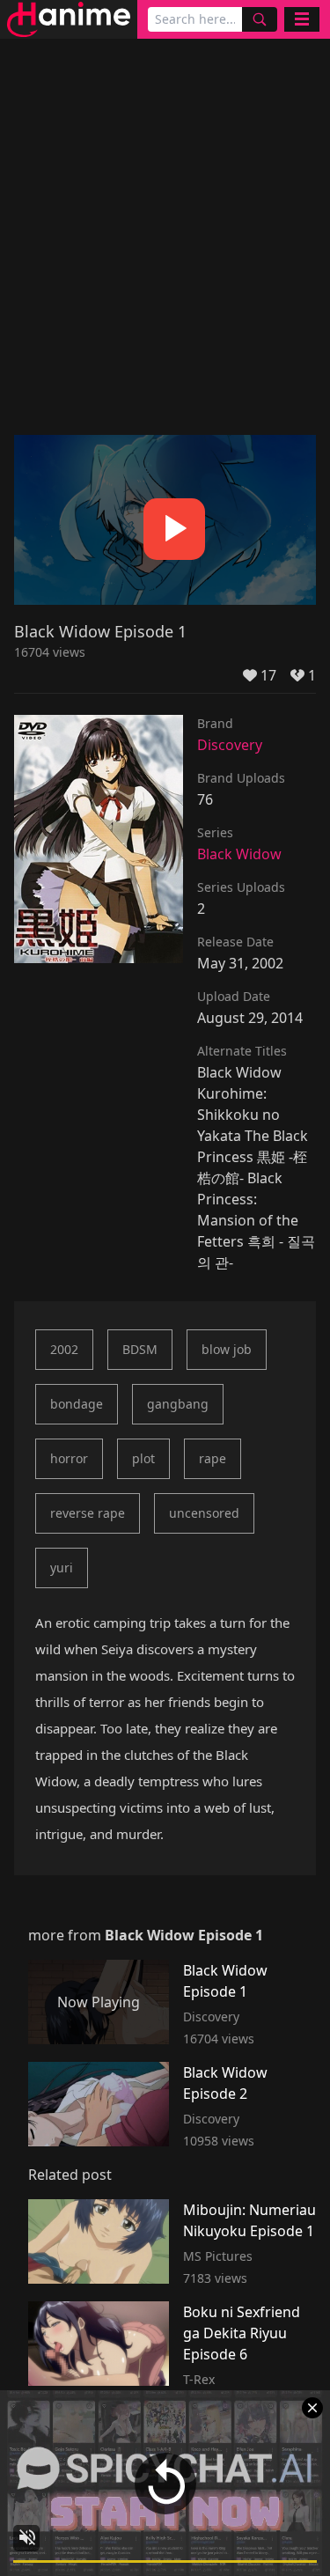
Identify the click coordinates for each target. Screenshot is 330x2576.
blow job (227, 1349)
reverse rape (88, 1513)
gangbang (178, 1404)
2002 (64, 1349)
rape (213, 1458)
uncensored (204, 1513)
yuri (62, 1568)
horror (69, 1458)
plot (143, 1458)
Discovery (230, 745)
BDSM (140, 1349)
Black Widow (239, 854)
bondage (77, 1404)
